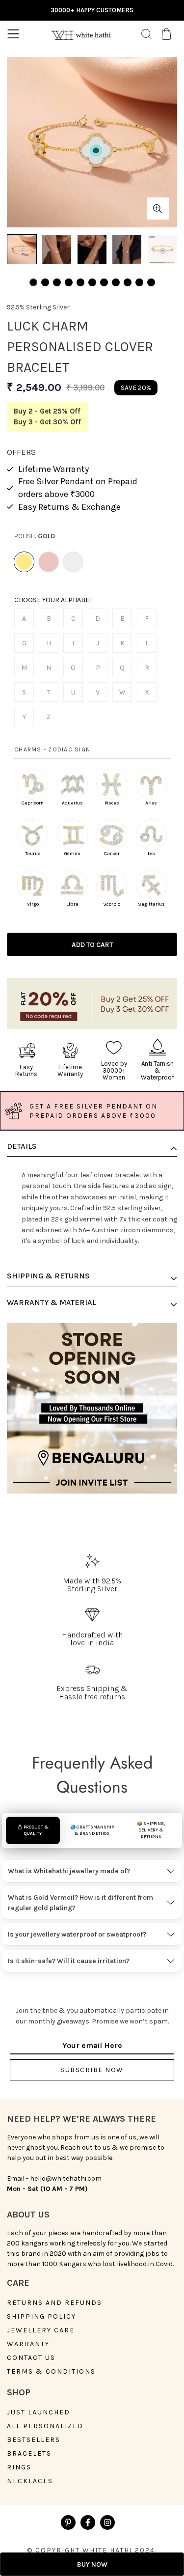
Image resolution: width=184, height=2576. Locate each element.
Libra (72, 904)
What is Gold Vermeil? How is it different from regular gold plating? (80, 1903)
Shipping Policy (41, 2317)
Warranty (28, 2344)
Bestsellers (34, 2440)
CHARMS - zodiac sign (52, 749)
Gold (24, 562)
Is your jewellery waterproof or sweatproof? (77, 1934)
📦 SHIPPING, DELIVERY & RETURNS (151, 1830)
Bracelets (29, 2454)
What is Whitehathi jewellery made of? (69, 1871)
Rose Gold (49, 562)
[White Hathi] (80, 34)
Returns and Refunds (54, 2303)
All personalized (45, 2426)
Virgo (33, 904)
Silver (73, 562)
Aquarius (72, 803)
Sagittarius (151, 904)
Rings (19, 2467)
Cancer (112, 854)
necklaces (30, 2481)
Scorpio (112, 904)
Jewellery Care (41, 2330)
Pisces (112, 803)
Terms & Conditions (51, 2372)
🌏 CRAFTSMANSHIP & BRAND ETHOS (92, 1830)
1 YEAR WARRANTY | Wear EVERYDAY (92, 10)
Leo (151, 854)
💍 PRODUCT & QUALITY (33, 1830)
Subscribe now (92, 2070)
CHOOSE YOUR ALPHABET (53, 600)
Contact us (31, 2358)
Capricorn (33, 803)
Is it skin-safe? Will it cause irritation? (69, 1961)
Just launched (39, 2412)
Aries (151, 803)
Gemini (72, 854)
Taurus (33, 854)
